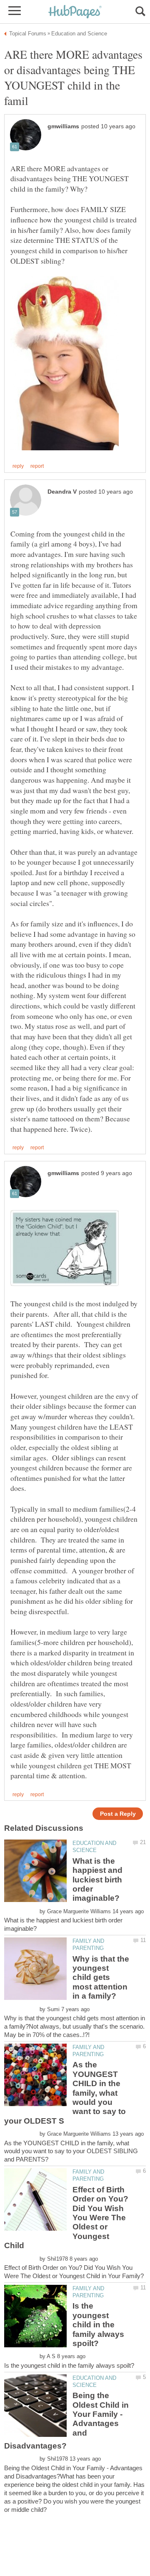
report (37, 466)
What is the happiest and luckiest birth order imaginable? (97, 1880)
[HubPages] (75, 12)
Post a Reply (118, 1814)
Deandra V (62, 492)
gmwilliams (63, 126)
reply (18, 466)
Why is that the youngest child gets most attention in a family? (101, 1978)
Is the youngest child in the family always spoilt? (98, 2325)
